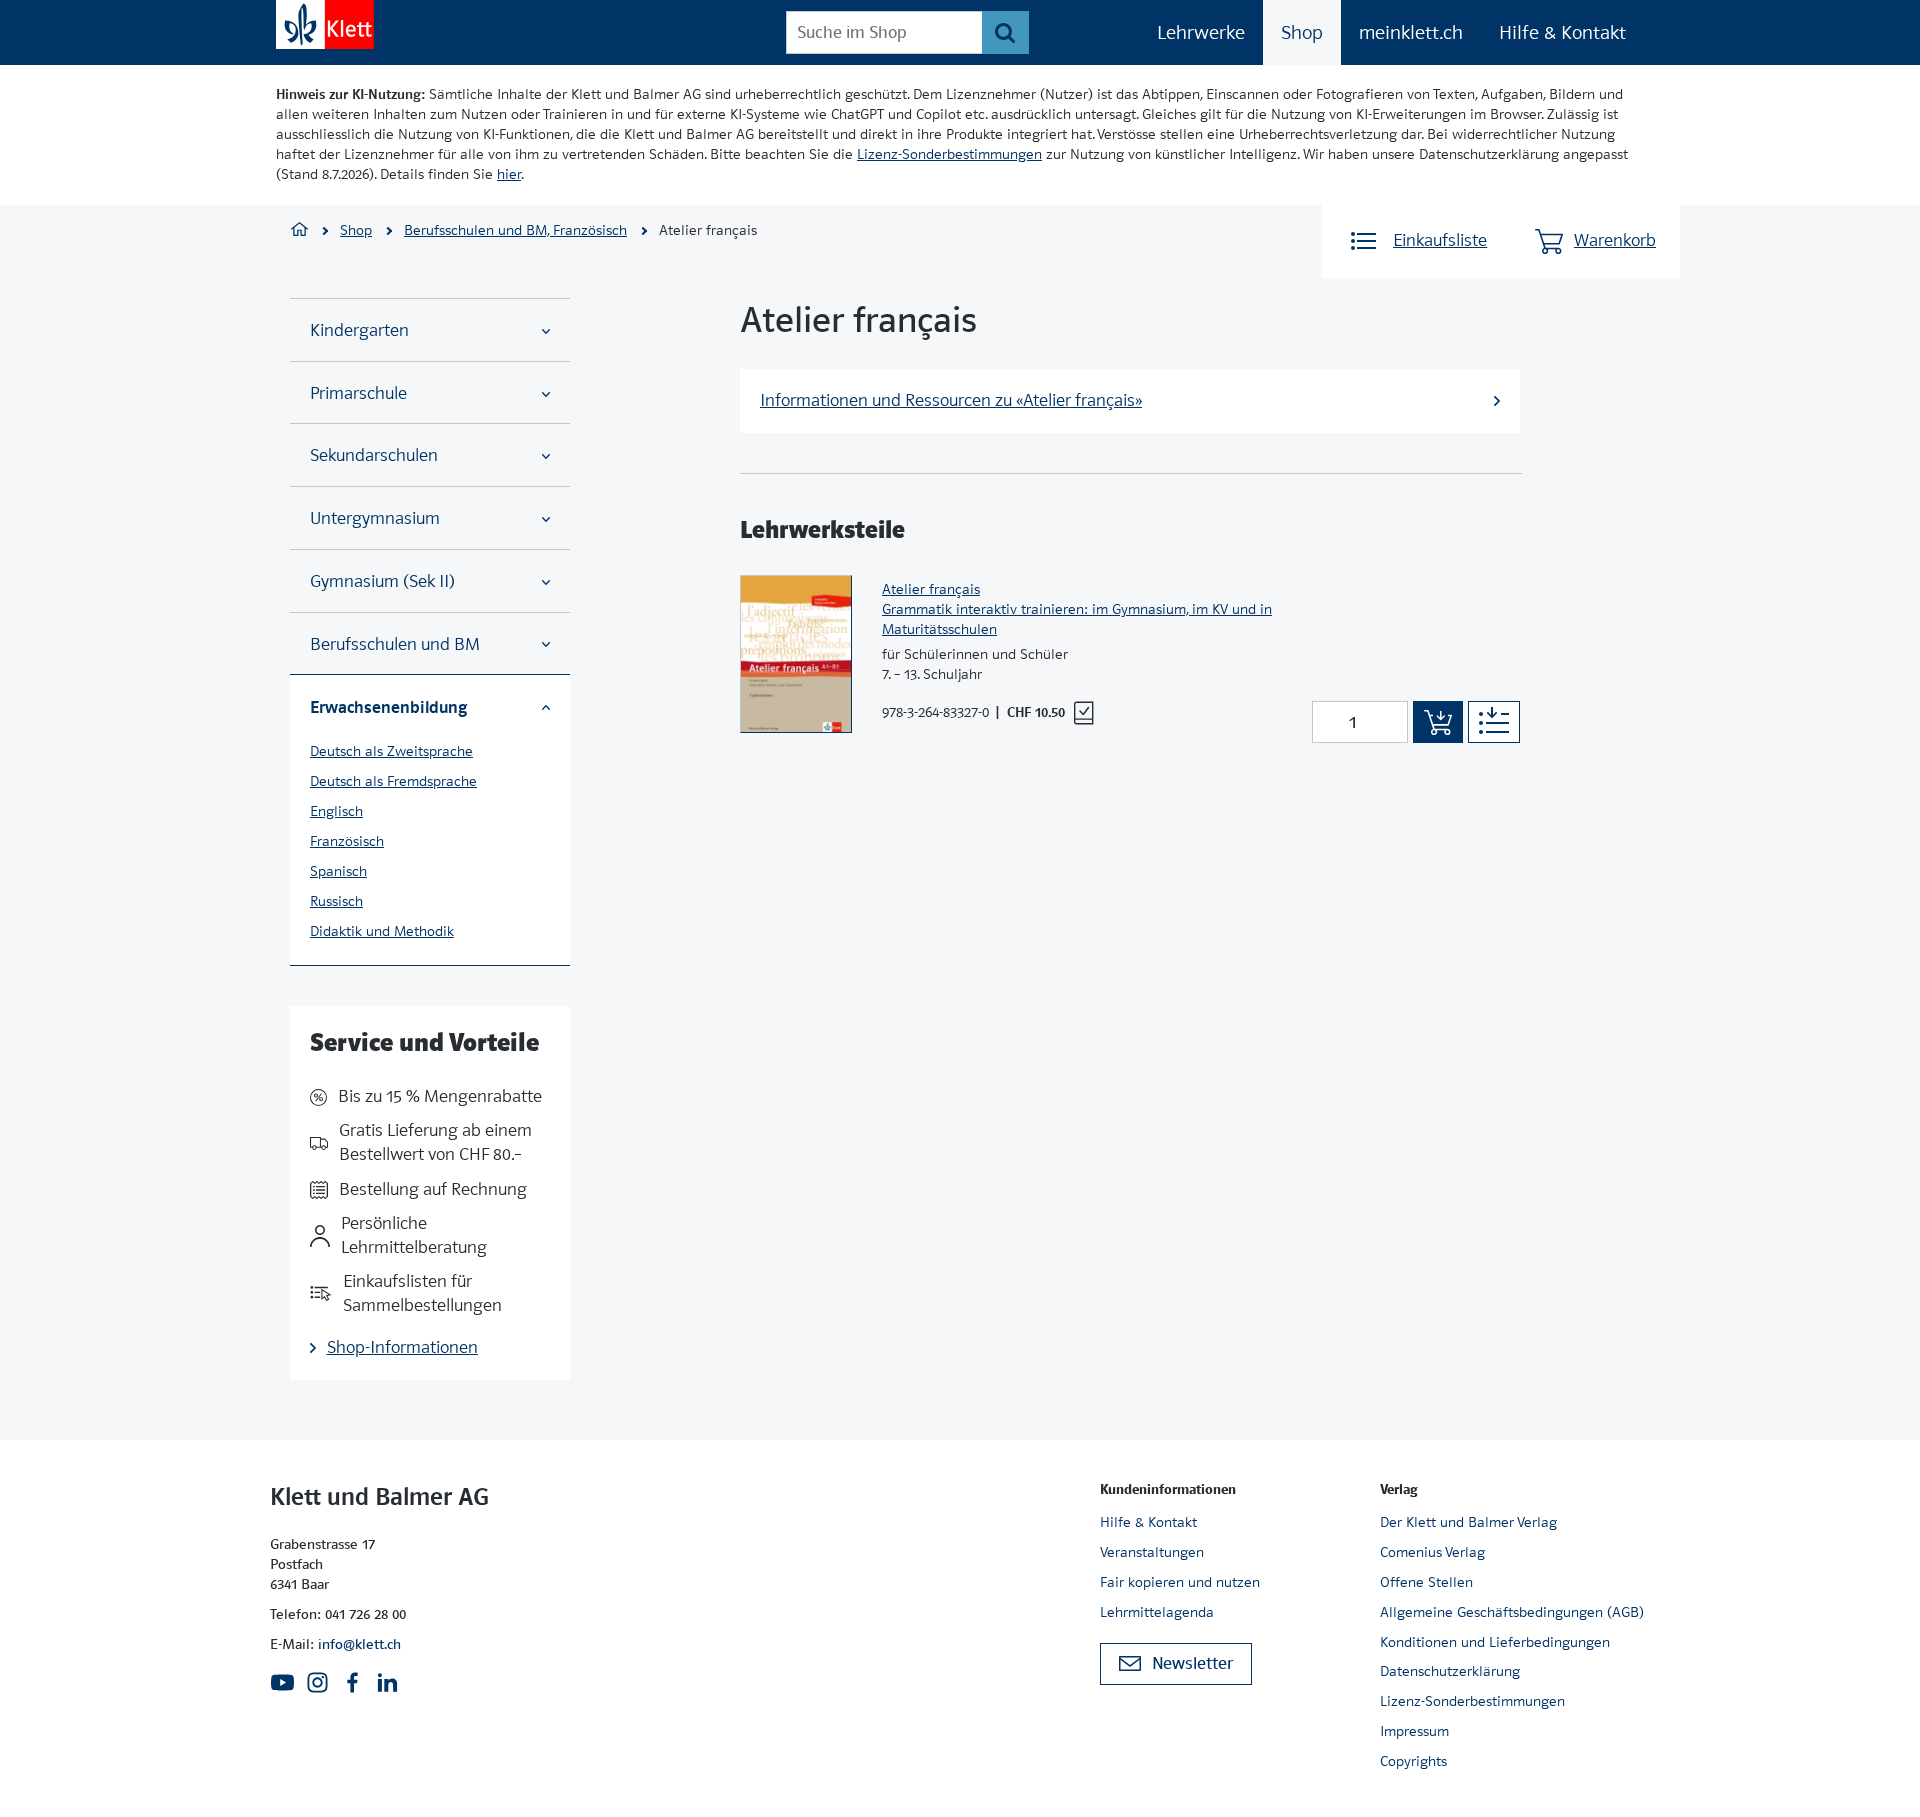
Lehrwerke (1201, 32)
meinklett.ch (1411, 32)
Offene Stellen (1426, 1582)
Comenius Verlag (1432, 1552)
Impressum (1414, 1731)
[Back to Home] (325, 24)
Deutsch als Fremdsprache (393, 781)
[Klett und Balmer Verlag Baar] (299, 231)
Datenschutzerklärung (1450, 1671)
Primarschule (358, 393)
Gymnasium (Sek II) (382, 581)
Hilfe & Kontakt (1562, 32)
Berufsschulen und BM (395, 644)
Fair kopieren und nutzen (1180, 1582)
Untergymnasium (375, 518)
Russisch (336, 901)
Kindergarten (359, 330)
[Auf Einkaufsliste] (1494, 722)
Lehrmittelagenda (1157, 1612)
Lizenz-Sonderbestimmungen (949, 154)
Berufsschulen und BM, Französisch (515, 230)
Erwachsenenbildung (388, 707)
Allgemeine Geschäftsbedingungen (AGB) (1512, 1612)
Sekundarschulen (374, 455)
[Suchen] (1005, 32)
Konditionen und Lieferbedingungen (1495, 1642)
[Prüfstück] (1083, 713)
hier (509, 174)
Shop (1302, 32)
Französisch (347, 841)
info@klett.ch (359, 1644)
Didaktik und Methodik (382, 931)
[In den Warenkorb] (1438, 722)
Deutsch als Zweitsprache (391, 751)
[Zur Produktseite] (796, 654)
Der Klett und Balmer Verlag (1468, 1522)
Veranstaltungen (1152, 1552)
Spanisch (338, 871)
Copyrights (1413, 1761)
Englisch (336, 811)
